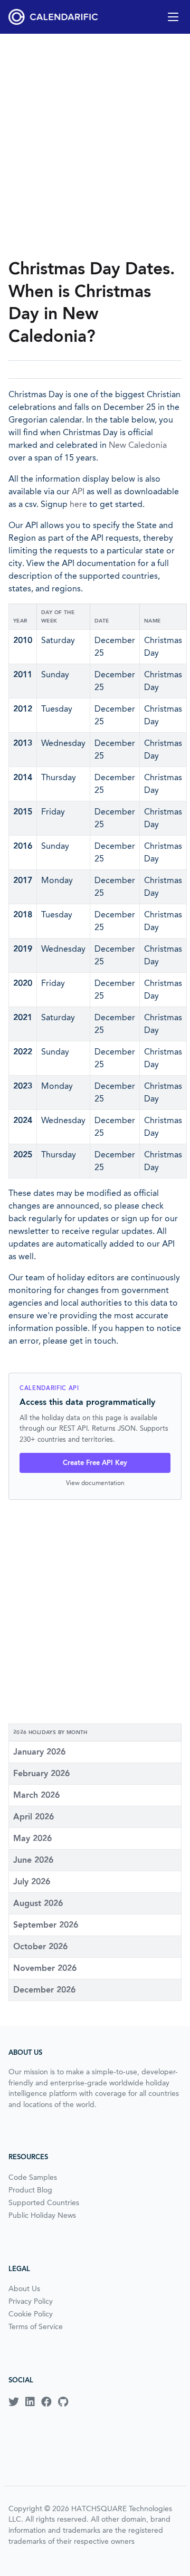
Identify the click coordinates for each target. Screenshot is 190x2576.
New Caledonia (138, 445)
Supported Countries (44, 2202)
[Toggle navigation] (173, 17)
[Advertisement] (95, 146)
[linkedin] (30, 2402)
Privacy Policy (31, 2301)
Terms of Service (36, 2326)
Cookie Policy (31, 2314)
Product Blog (30, 2190)
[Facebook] (46, 2402)
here (78, 504)
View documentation (95, 1483)
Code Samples (33, 2177)
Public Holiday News (42, 2215)
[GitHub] (63, 2402)
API (78, 491)
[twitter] (14, 2402)
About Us (24, 2288)
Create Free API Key (95, 1463)
